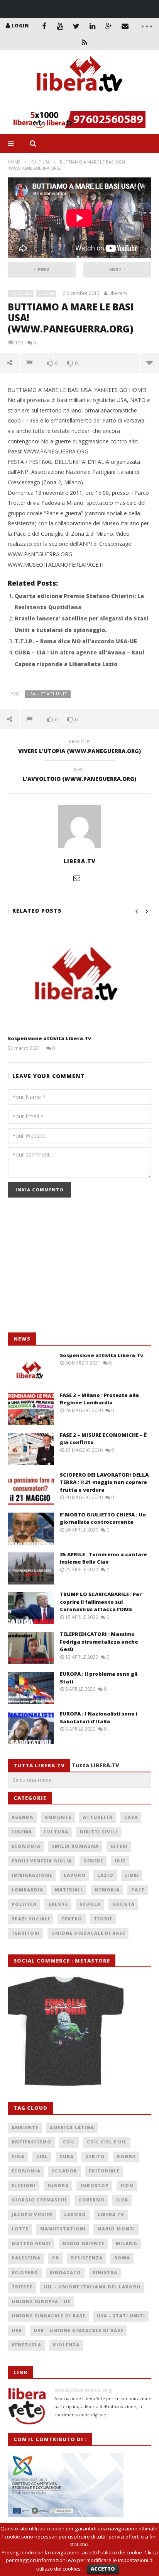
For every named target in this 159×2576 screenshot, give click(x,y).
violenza (66, 2345)
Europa (58, 2185)
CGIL (69, 2142)
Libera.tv (118, 293)
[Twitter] (76, 26)
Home (14, 162)
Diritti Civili (99, 1832)
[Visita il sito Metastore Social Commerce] (79, 119)
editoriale (104, 2171)
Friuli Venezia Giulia (42, 1861)
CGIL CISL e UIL (107, 2142)
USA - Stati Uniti (48, 694)
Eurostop (95, 2185)
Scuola (90, 1904)
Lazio (105, 1875)
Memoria (107, 1890)
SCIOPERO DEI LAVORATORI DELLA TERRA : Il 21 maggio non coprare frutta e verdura (104, 1482)
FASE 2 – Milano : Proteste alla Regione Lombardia (99, 1399)
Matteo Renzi (31, 2243)
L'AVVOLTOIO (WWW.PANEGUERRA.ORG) (79, 775)
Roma (122, 2258)
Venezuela (26, 2345)
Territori (26, 1933)
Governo (91, 2200)
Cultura (40, 162)
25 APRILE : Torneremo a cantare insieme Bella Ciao (103, 1558)
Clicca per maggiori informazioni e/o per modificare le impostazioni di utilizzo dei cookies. (82, 2561)
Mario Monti (116, 2229)
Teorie (103, 1919)
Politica (24, 1904)
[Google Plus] (109, 26)
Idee (120, 1861)
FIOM (127, 2185)
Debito (95, 2156)
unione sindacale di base (48, 2316)
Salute (58, 1904)
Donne (126, 2156)
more (149, 363)
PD (56, 2258)
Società (123, 1904)
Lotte (20, 2229)
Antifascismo (31, 2142)
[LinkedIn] (93, 26)
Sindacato (65, 2272)
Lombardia (27, 1890)
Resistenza (87, 2258)
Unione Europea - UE (41, 2301)
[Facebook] (44, 26)
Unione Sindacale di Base (88, 1933)
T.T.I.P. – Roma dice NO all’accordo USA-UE (76, 641)
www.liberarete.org (83, 2390)
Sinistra (105, 2272)
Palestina (26, 2258)
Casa (131, 1817)
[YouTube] (60, 26)
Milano (127, 2243)
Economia (26, 1846)
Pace (138, 1890)
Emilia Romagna (75, 1846)
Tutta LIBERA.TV (96, 1765)
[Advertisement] (66, 1269)
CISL (42, 2156)
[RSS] (85, 42)
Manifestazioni (63, 2229)
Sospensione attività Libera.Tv (49, 1038)
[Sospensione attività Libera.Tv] (79, 978)
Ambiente (58, 1817)
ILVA (122, 2200)
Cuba (67, 2156)
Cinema (22, 1832)
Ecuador (65, 2171)
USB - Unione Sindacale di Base (78, 2330)
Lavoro (75, 1875)
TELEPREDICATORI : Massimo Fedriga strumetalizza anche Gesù (99, 1642)
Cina (18, 2156)
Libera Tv (111, 2214)
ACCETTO (103, 2569)
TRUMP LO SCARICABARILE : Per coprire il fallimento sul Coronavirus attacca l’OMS (101, 1602)
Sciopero (25, 2272)
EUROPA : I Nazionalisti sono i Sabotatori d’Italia (99, 1717)
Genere (93, 1861)
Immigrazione (32, 1875)
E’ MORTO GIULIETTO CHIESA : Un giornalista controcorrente (103, 1518)
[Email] (125, 26)
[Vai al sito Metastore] (66, 2030)
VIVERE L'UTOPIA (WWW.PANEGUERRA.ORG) (79, 748)
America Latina (72, 2127)
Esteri (47, 293)
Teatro (72, 1919)
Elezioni (24, 2185)
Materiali (69, 1890)
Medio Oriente (83, 2243)
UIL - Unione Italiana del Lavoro (92, 2287)
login (20, 26)
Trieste (22, 2287)
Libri (132, 1875)
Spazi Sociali (31, 1919)
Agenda (22, 1817)
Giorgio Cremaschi (39, 2200)
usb (17, 2330)
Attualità (98, 1817)
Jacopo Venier (32, 2214)
